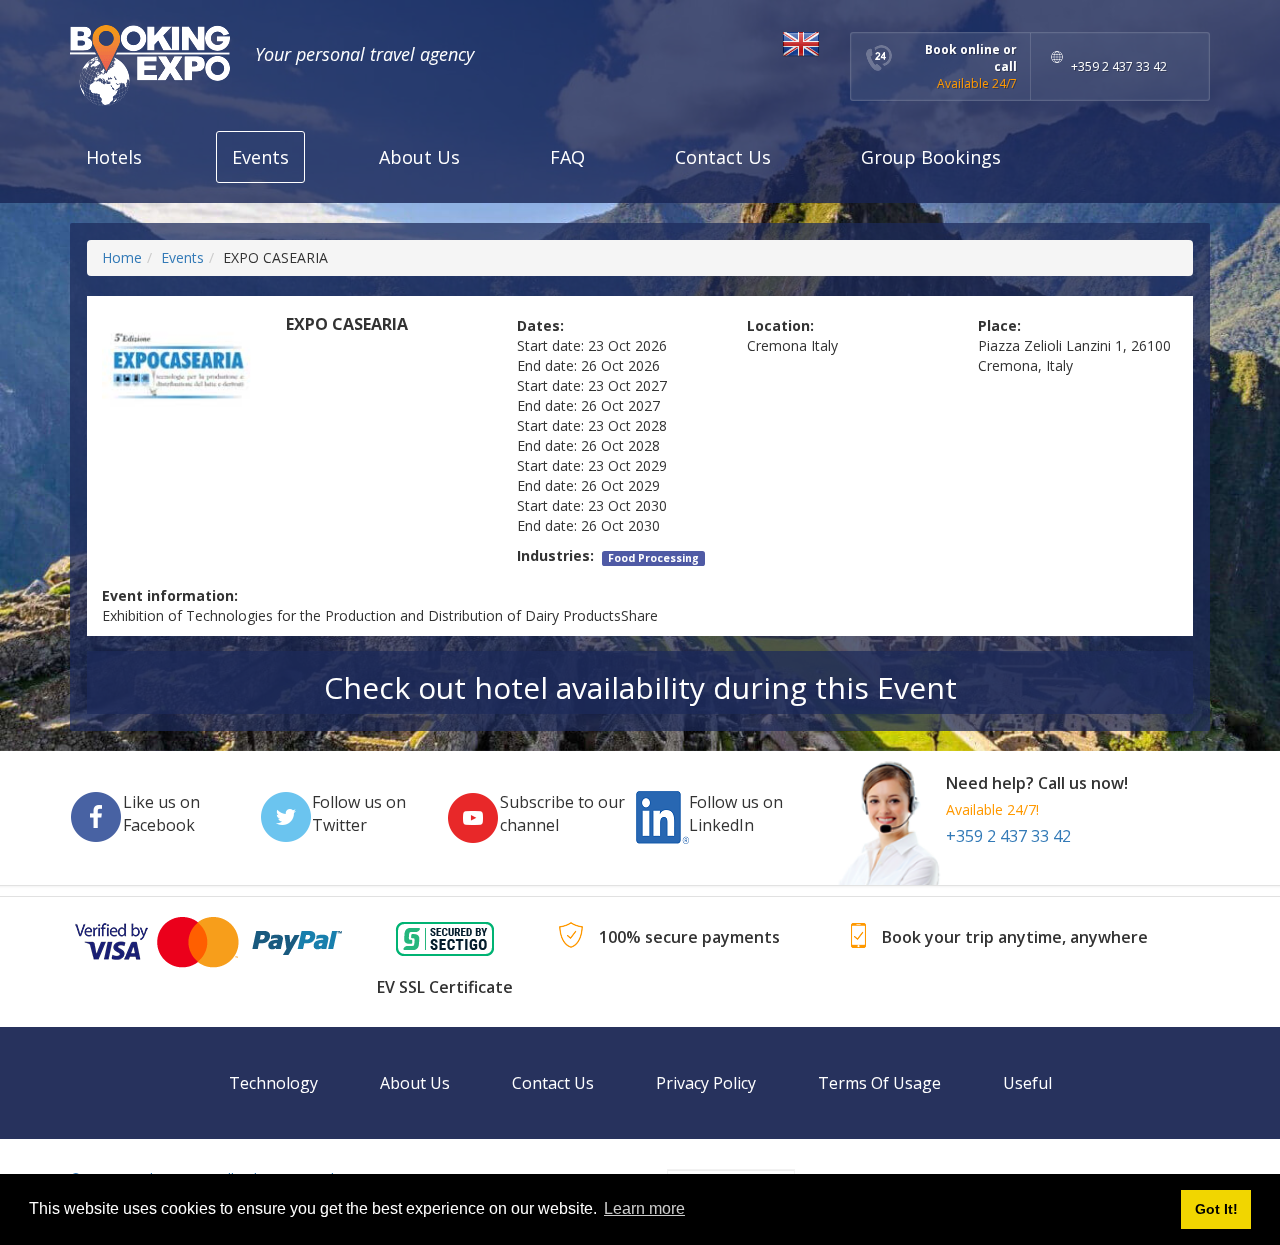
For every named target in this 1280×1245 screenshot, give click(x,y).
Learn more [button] (644, 1208)
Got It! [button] (1216, 1209)
